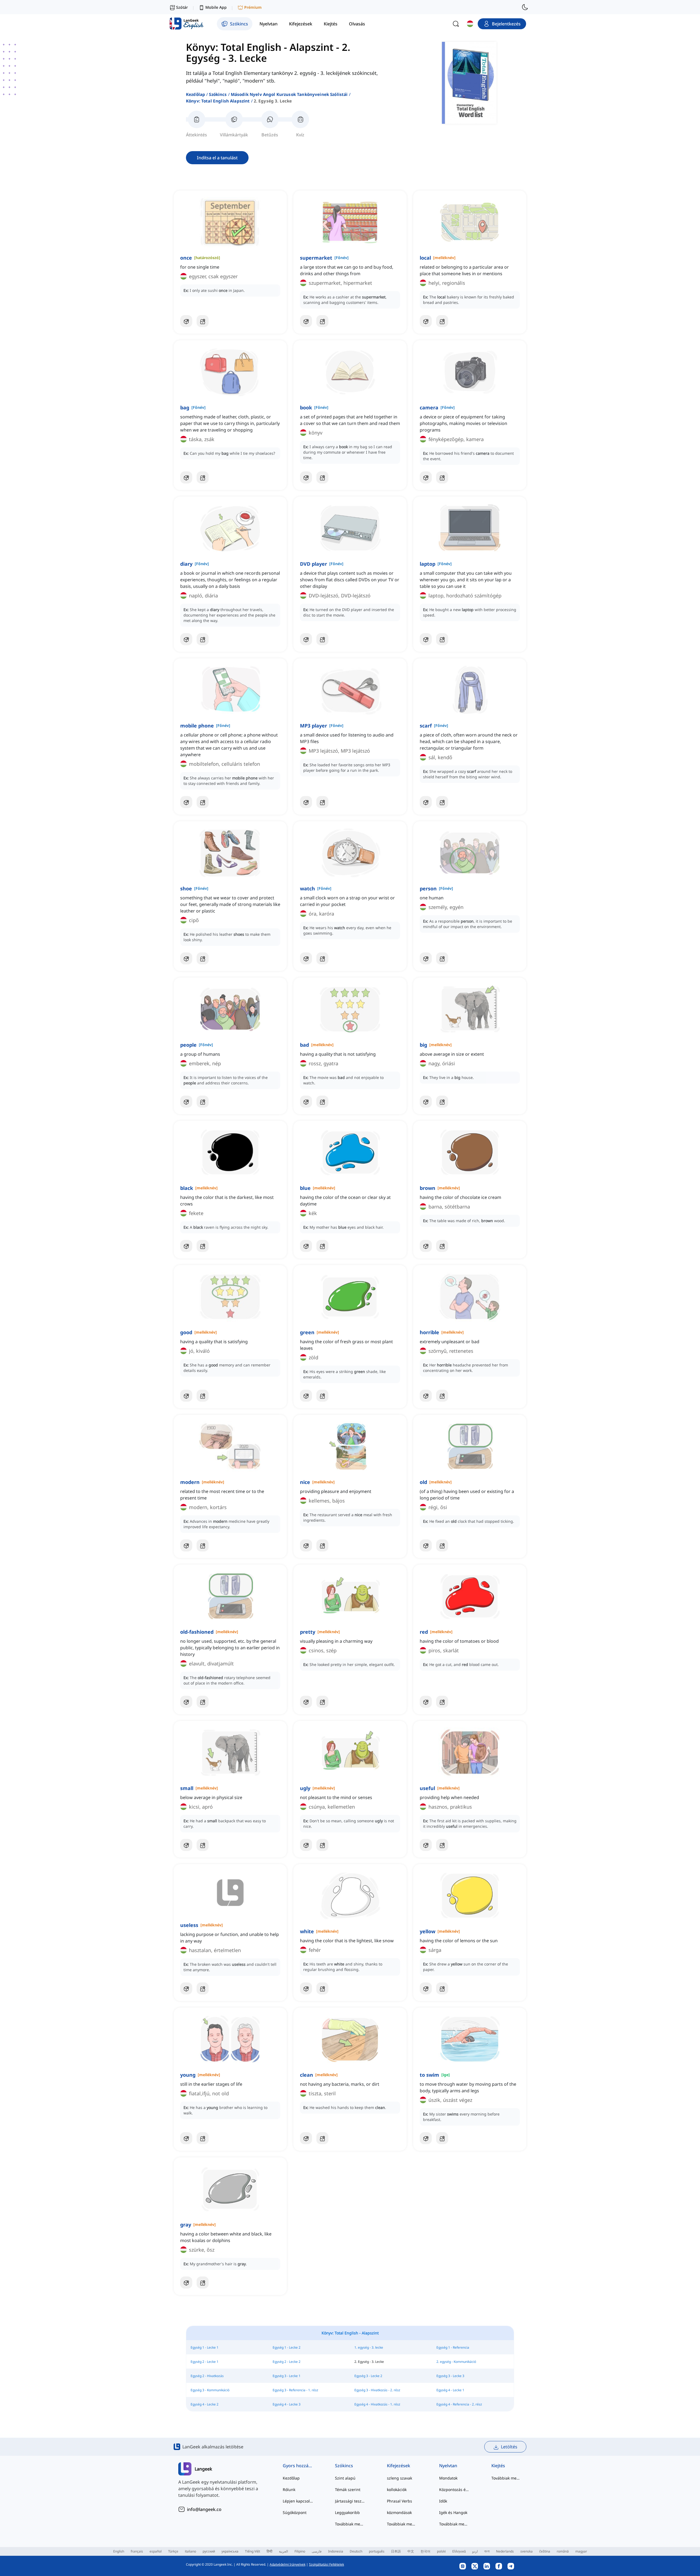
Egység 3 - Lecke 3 (450, 2376)
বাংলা (487, 2551)
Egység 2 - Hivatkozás (207, 2376)
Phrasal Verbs (399, 2501)
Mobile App (216, 7)
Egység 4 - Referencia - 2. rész (459, 2404)
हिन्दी (269, 2551)
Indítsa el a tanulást (217, 158)
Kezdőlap (196, 94)
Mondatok (448, 2478)
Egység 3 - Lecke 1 (287, 2376)
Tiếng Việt (253, 2551)
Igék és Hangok (453, 2512)
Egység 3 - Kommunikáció (210, 2390)
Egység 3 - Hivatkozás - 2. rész (377, 2390)
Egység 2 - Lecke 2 (287, 2362)
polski (441, 2551)
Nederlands (505, 2551)
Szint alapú (345, 2478)
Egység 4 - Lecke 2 (205, 2404)
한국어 (425, 2551)
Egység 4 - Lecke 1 (450, 2390)
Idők (443, 2501)
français (137, 2551)
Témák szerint (348, 2490)
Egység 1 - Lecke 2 (287, 2347)
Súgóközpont (295, 2512)
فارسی (317, 2551)
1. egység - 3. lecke (369, 2347)
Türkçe (173, 2551)
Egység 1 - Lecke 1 (205, 2347)
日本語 (396, 2551)
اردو (475, 2551)
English (119, 2551)
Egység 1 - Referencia (453, 2347)
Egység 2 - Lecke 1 (205, 2362)
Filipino (300, 2551)
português (377, 2551)
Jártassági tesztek (350, 2501)
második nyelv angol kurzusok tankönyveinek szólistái (289, 94)
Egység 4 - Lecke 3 (287, 2404)
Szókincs (218, 94)
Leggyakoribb (347, 2512)
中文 (411, 2551)
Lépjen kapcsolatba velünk (298, 2501)
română (563, 2551)
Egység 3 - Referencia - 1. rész (295, 2390)
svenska (527, 2551)
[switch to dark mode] (525, 7)
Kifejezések (399, 2466)
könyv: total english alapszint (218, 101)
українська (230, 2551)
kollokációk (397, 2490)
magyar (581, 2551)
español (156, 2551)
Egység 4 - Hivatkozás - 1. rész (377, 2404)
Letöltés (509, 2447)
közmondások (399, 2512)
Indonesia (336, 2551)
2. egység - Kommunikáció (456, 2362)
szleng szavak (399, 2478)
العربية (283, 2551)
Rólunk (289, 2490)
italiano (190, 2551)
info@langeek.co (204, 2509)
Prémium (253, 7)
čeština (545, 2551)
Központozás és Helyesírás (454, 2490)
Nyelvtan (448, 2466)
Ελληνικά (459, 2551)
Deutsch (356, 2551)
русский (209, 2551)
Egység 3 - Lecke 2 (368, 2376)
